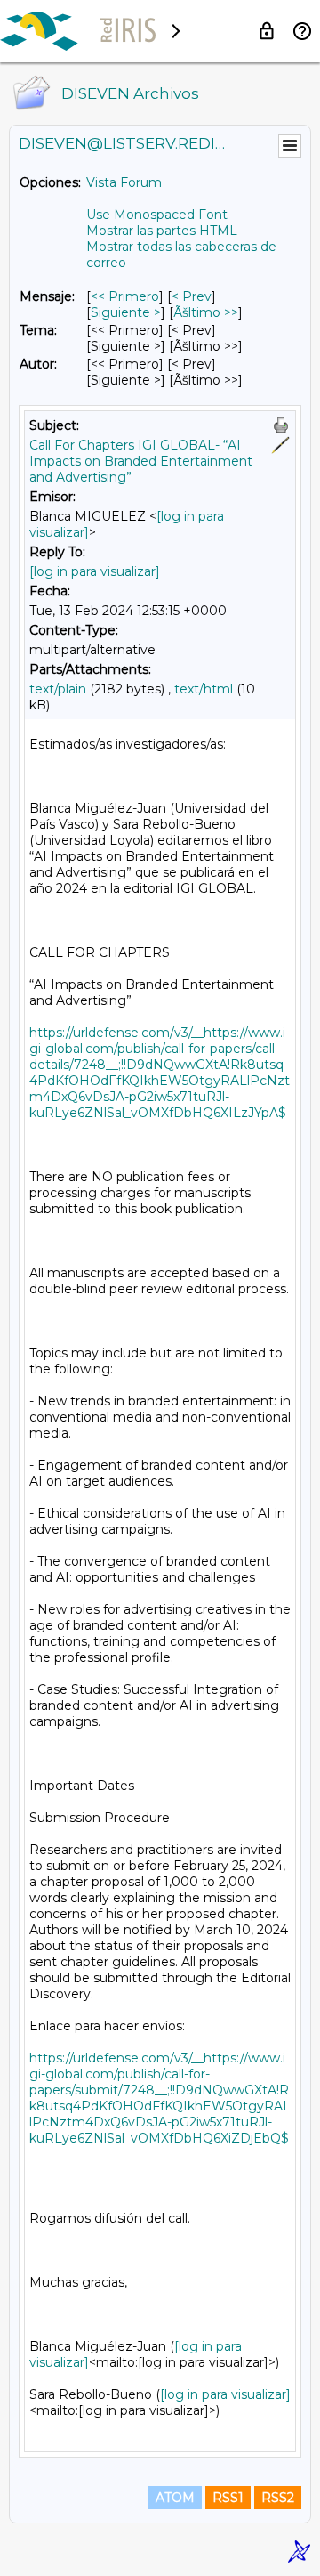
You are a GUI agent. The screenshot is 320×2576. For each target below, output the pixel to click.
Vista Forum (124, 182)
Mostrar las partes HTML (162, 231)
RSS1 (228, 2498)
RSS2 (278, 2498)
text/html (204, 689)
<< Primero (125, 296)
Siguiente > (126, 312)
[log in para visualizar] (95, 571)
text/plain (58, 689)
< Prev (192, 296)
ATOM (175, 2498)
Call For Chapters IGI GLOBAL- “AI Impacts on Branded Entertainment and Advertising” (141, 461)
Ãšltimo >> (206, 312)
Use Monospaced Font (157, 215)
